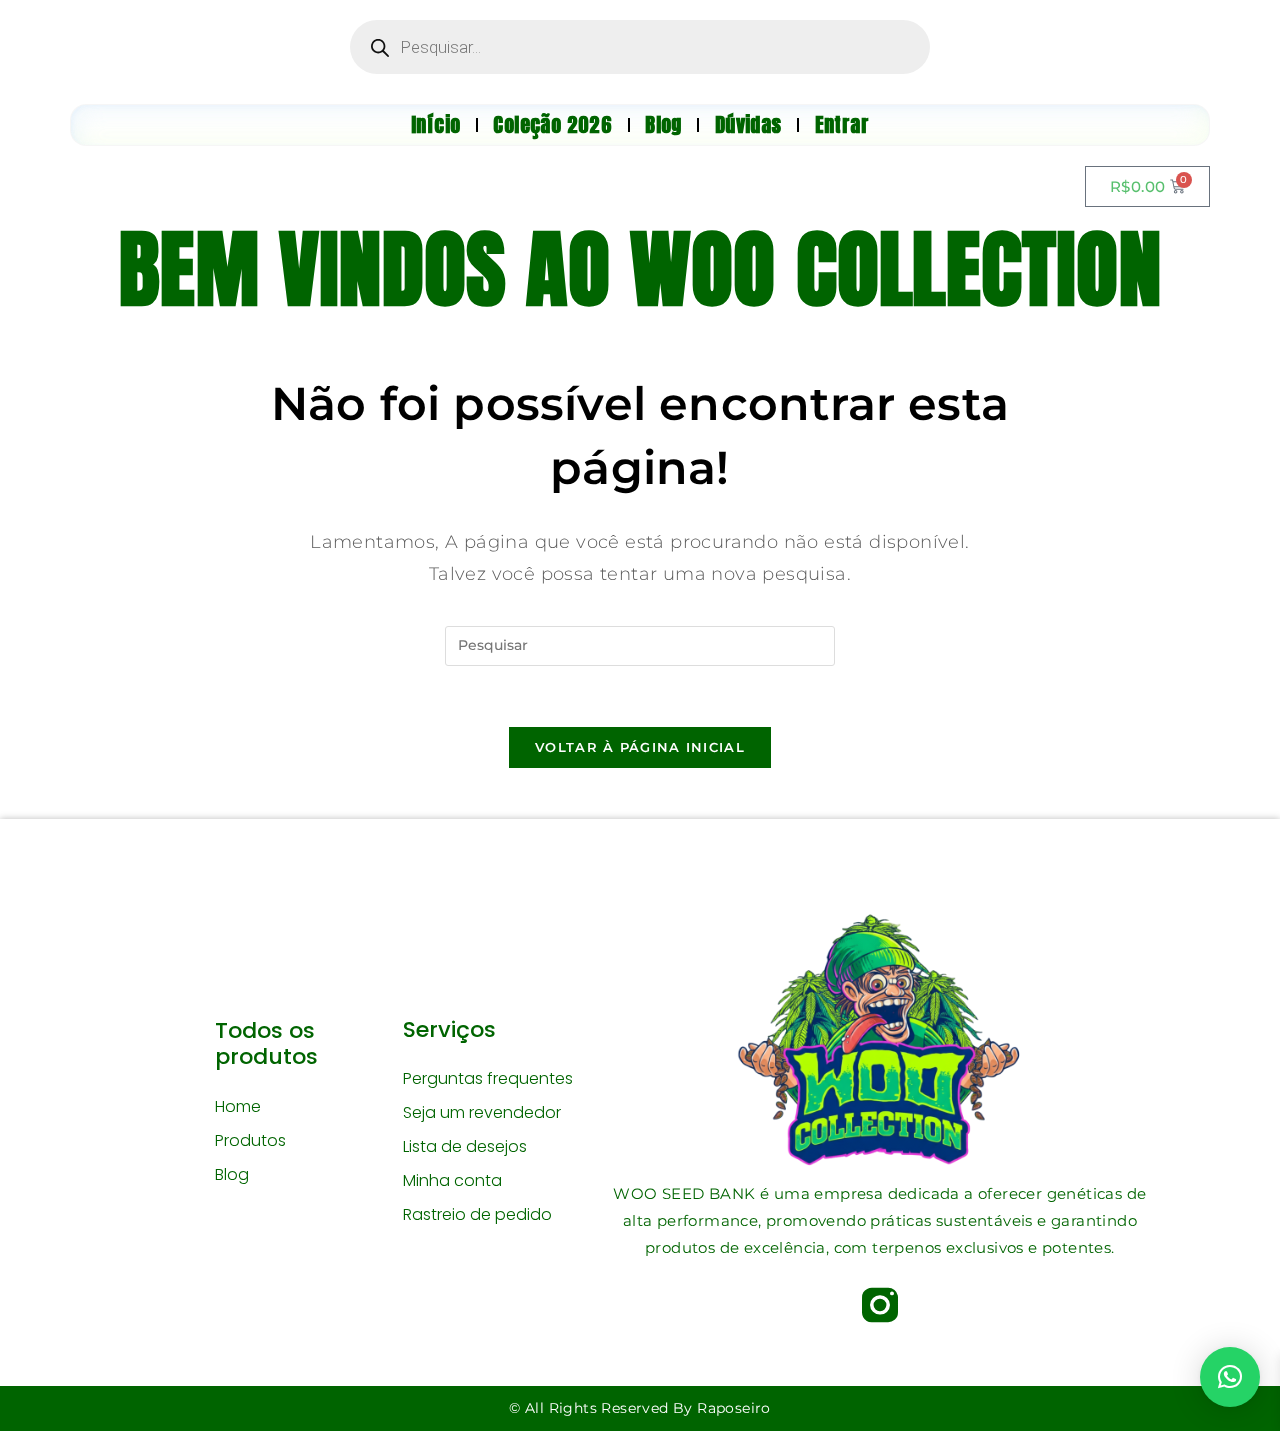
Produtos (250, 1140)
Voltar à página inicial (640, 747)
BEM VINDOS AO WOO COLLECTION (640, 269)
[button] (1230, 1377)
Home (238, 1106)
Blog (232, 1174)
